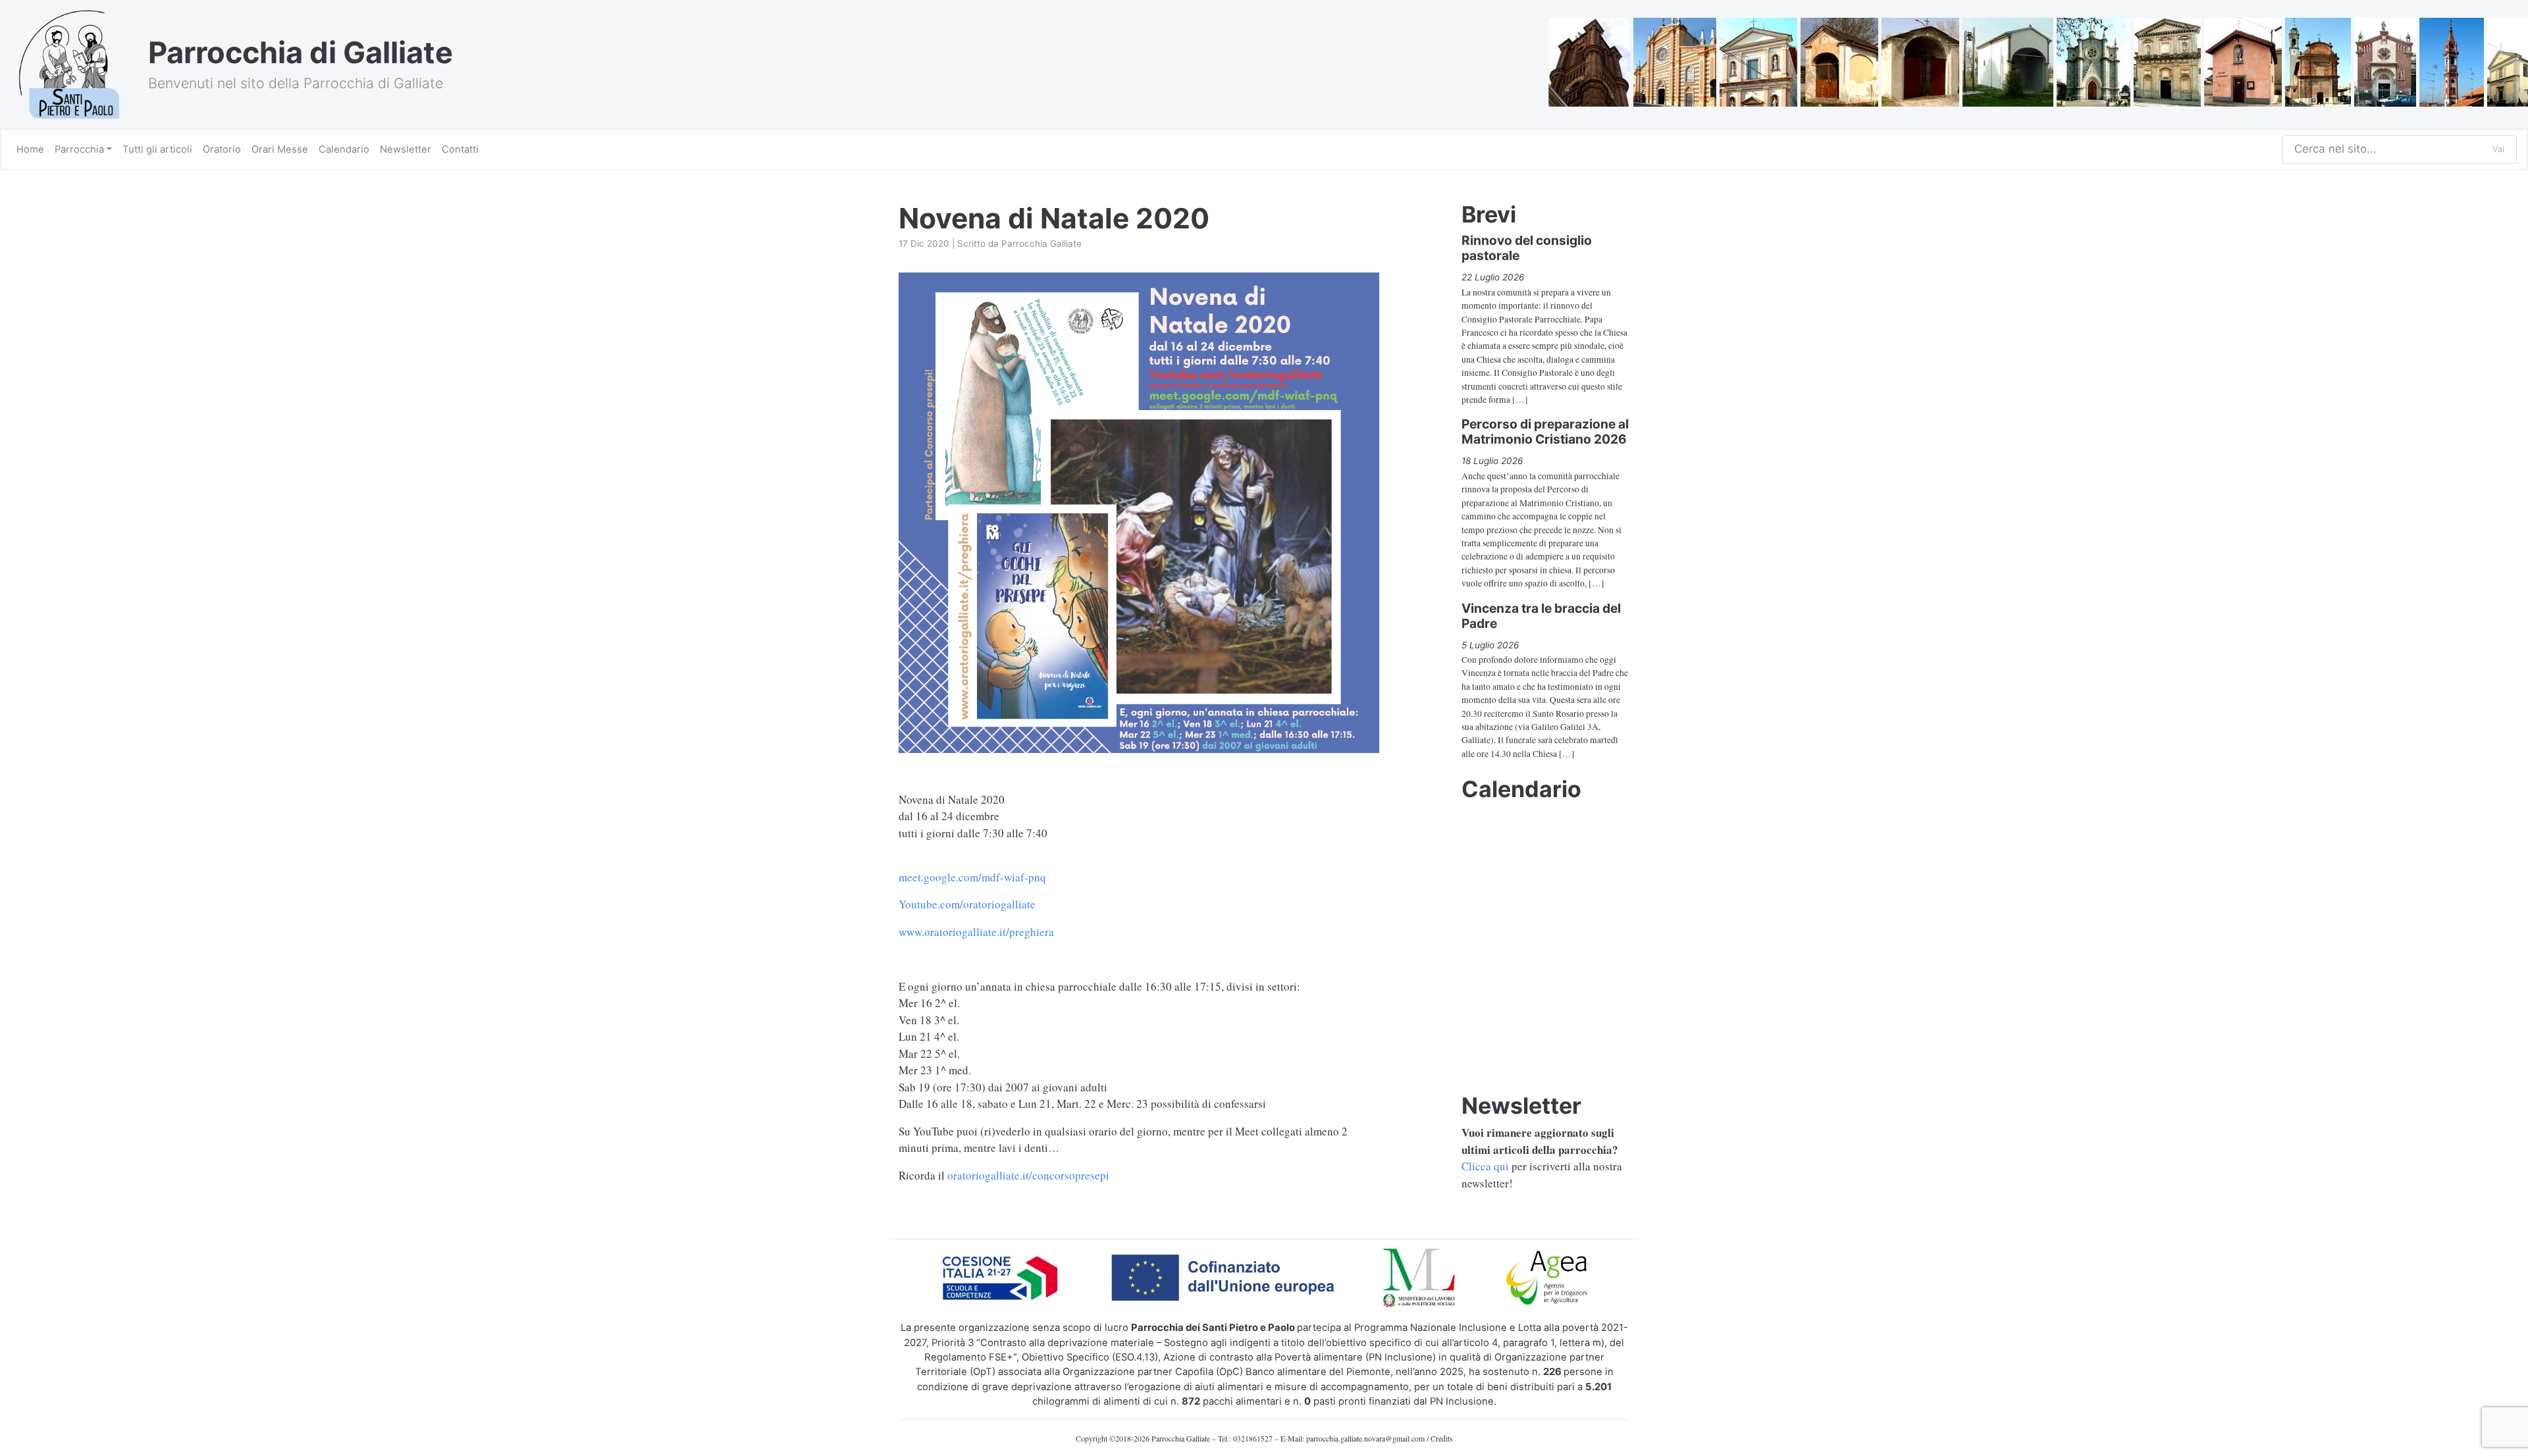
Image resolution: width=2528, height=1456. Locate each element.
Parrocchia (79, 149)
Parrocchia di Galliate (301, 52)
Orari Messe (280, 149)
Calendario (344, 149)
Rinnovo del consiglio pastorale (1527, 248)
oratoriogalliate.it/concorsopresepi (1028, 1175)
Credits (1442, 1438)
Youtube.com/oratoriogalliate (967, 904)
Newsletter (406, 149)
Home (30, 149)
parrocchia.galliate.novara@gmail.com (1365, 1438)
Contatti (460, 149)
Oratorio (222, 149)
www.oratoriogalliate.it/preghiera (976, 932)
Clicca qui (1485, 1166)
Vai (2498, 149)
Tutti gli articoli (157, 149)
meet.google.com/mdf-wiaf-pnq (972, 877)
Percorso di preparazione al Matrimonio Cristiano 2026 (1545, 431)
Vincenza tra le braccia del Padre (1541, 616)
